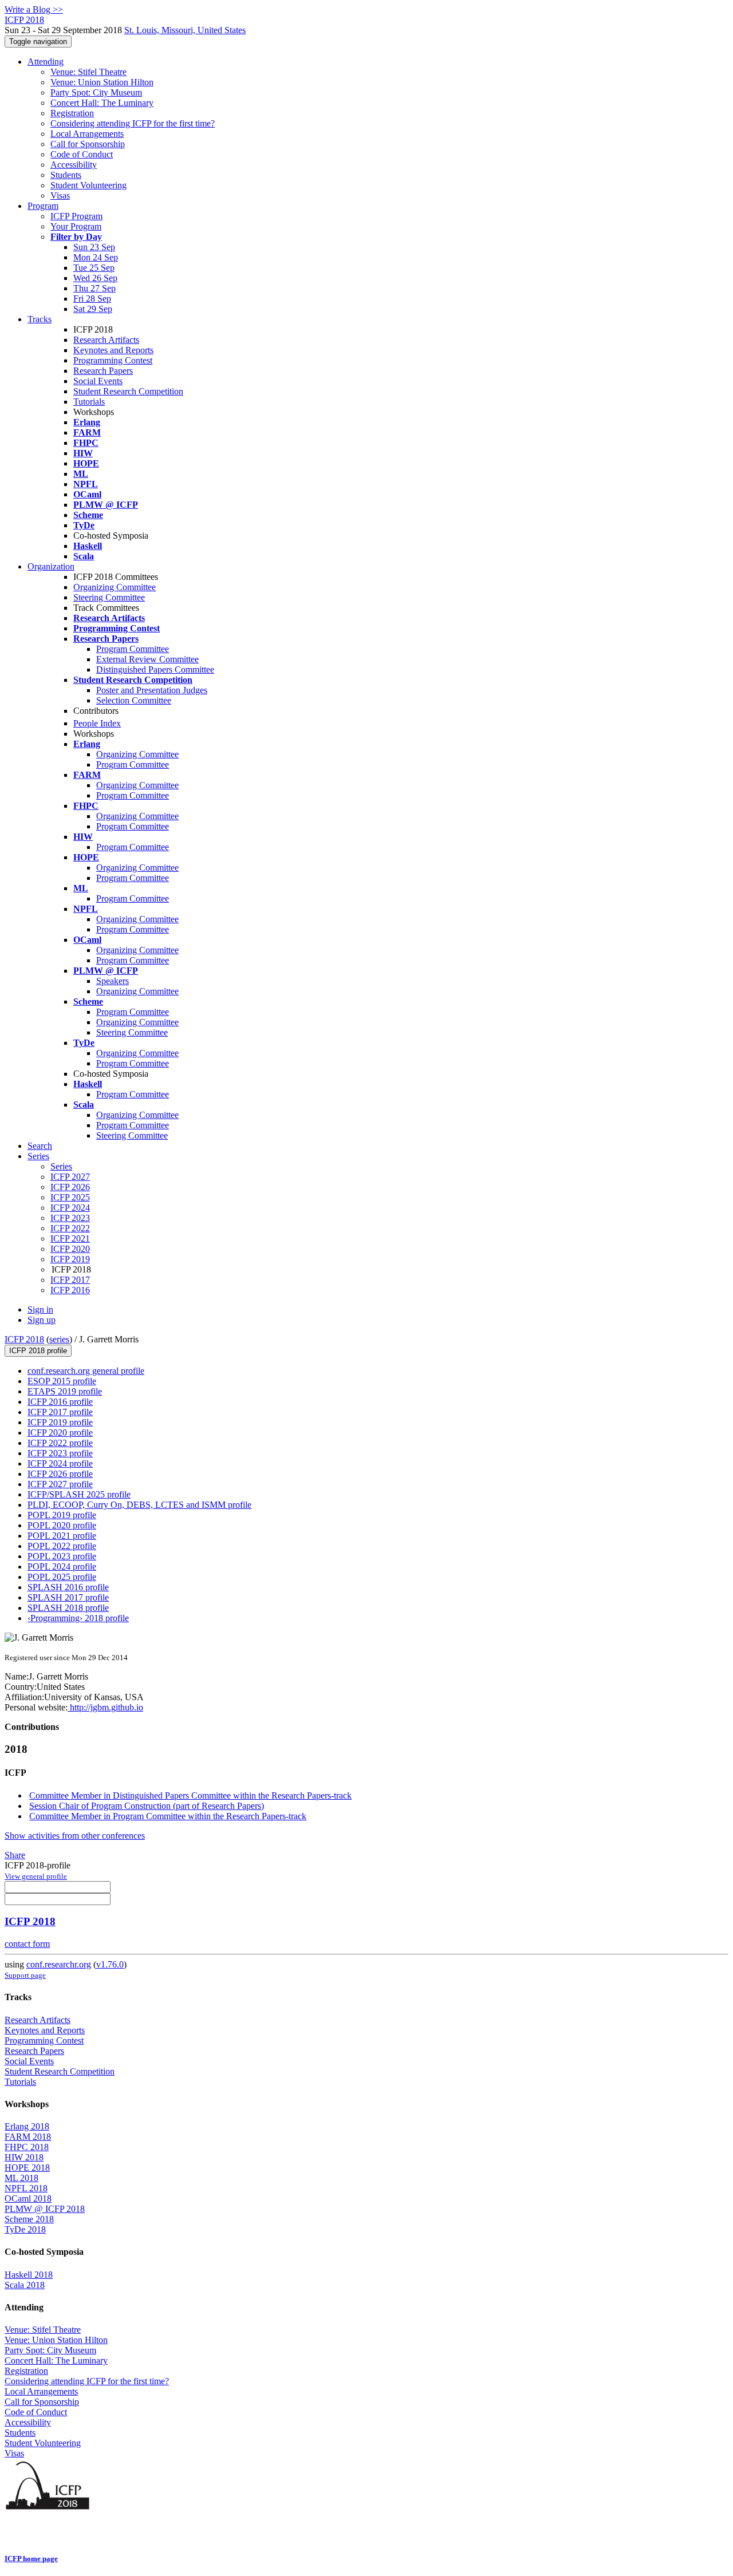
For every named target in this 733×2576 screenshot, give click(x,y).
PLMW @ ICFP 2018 (45, 2209)
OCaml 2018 (28, 2198)
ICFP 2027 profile (60, 1484)
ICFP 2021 (70, 1238)
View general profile (36, 1876)
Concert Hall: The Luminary (102, 103)
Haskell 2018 (29, 2275)
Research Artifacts (106, 340)
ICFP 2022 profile (60, 1443)
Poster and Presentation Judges (152, 690)
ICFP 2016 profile (60, 1402)
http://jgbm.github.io (105, 1707)
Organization (51, 566)
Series (61, 1166)
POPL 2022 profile (62, 1546)
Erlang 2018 (27, 2126)
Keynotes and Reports (113, 350)
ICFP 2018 (24, 1339)
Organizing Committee (115, 587)
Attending (46, 62)
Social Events (98, 381)
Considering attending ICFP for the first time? (133, 123)
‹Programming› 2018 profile (78, 1618)
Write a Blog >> (34, 9)
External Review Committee (147, 659)
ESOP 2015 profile (62, 1381)
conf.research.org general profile (86, 1371)
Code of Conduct (82, 154)
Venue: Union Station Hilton (102, 82)
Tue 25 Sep (94, 268)
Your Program (76, 226)
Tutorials (89, 402)
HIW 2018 (24, 2157)
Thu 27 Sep (94, 288)
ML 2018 (21, 2178)
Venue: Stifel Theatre (88, 72)
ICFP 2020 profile (60, 1433)
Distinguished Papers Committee (155, 669)
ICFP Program (76, 216)
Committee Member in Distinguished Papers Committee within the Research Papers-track (190, 1795)
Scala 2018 (25, 2285)
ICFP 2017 (70, 1280)
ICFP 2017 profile (60, 1412)
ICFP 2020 (70, 1249)
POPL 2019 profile (62, 1515)
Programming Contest (113, 360)
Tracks (40, 319)
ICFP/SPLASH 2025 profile (79, 1494)
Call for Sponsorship (88, 144)
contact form (27, 1944)
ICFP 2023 (70, 1218)
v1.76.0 (110, 1964)
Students (66, 175)
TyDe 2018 (25, 2229)
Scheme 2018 (29, 2219)
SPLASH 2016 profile (68, 1587)
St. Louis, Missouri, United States (185, 30)
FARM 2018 (28, 2137)
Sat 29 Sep (93, 309)
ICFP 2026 (70, 1187)
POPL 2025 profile (62, 1577)
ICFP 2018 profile (38, 1351)
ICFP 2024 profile (60, 1463)
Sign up (42, 1320)
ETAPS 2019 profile (65, 1391)
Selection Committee (134, 700)
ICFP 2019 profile (60, 1422)
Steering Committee (109, 597)
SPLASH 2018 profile (68, 1608)
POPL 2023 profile (62, 1556)
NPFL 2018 (26, 2188)
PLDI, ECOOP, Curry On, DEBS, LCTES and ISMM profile (139, 1505)
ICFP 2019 (70, 1259)
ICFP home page (31, 2559)
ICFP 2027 (70, 1177)
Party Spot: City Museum (96, 92)
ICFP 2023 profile (60, 1453)
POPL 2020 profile (62, 1525)
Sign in (40, 1309)
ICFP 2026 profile (60, 1474)
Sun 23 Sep (94, 247)
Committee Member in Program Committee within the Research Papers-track (168, 1816)
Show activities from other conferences (75, 1836)
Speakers (113, 981)
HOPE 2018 (27, 2168)
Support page (25, 1975)
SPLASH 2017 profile (68, 1597)
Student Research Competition (128, 391)
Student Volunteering (88, 185)
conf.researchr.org (59, 1964)
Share (15, 1855)
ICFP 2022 (70, 1228)
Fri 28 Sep (92, 299)
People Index (97, 723)
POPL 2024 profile (62, 1566)
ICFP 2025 (70, 1197)
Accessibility (74, 165)
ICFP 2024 (70, 1208)
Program (43, 206)
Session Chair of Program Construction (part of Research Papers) (147, 1806)
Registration (72, 113)
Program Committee (133, 649)
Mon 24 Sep (96, 257)
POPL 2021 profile (62, 1536)
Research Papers (103, 371)
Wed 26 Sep (95, 278)
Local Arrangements (87, 134)
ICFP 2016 (70, 1290)
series (59, 1339)
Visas (60, 195)
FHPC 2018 (27, 2147)
